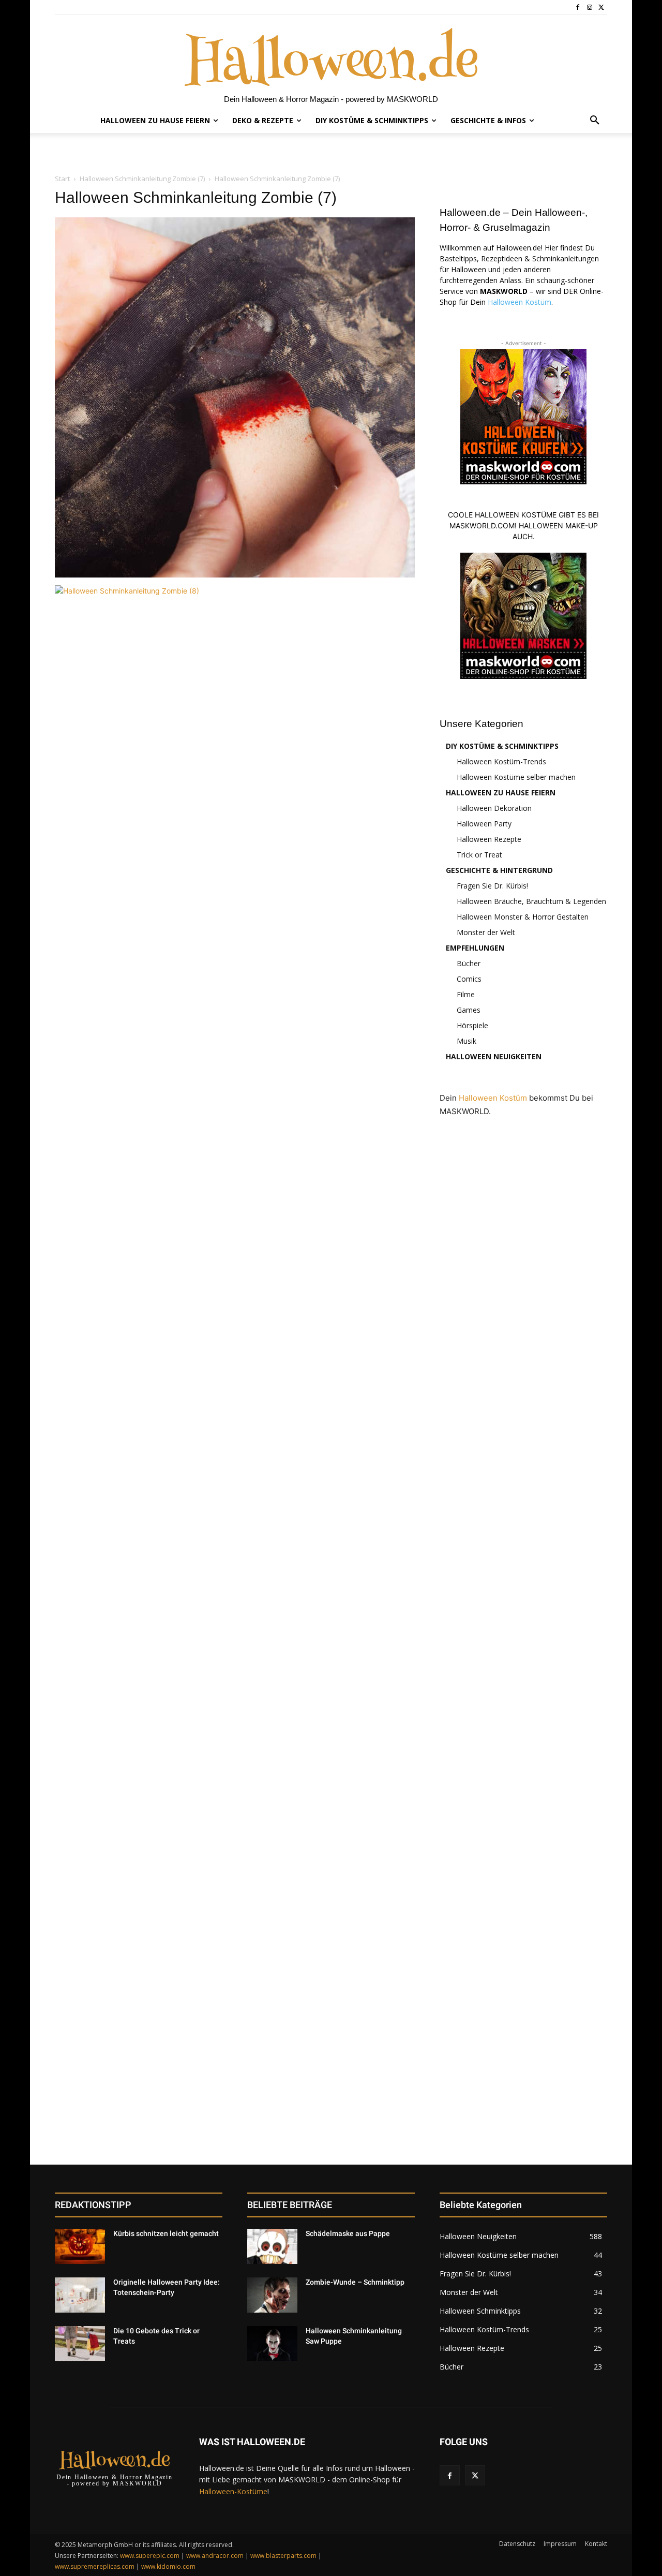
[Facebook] (578, 8)
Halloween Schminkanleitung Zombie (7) (142, 179)
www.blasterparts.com (283, 2556)
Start (62, 179)
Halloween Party (484, 824)
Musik (467, 1041)
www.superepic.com (150, 2556)
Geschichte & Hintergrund (499, 870)
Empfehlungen (475, 948)
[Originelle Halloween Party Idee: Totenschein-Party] (80, 2295)
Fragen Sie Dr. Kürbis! (492, 886)
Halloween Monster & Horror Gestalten (523, 917)
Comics (469, 979)
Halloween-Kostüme (233, 2491)
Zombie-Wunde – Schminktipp (355, 2282)
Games (469, 1010)
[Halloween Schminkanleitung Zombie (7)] (235, 575)
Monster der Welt (486, 932)
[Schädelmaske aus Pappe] (272, 2246)
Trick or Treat (479, 855)
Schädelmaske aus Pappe (348, 2233)
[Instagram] (589, 8)
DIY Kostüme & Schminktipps (502, 746)
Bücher (469, 963)
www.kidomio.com (168, 2566)
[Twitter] (601, 8)
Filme (466, 994)
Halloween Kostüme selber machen (516, 777)
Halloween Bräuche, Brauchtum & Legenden (531, 901)
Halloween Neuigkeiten (494, 1056)
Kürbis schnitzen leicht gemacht (166, 2233)
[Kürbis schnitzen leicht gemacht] (80, 2246)
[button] (595, 121)
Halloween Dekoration (494, 808)
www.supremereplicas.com (95, 2566)
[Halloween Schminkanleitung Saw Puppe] (272, 2344)
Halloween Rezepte (489, 839)
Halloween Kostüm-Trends (501, 761)
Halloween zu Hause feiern (501, 793)
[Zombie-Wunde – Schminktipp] (272, 2295)
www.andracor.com (215, 2556)
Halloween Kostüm (520, 302)
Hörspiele (472, 1025)
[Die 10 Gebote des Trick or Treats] (80, 2344)
